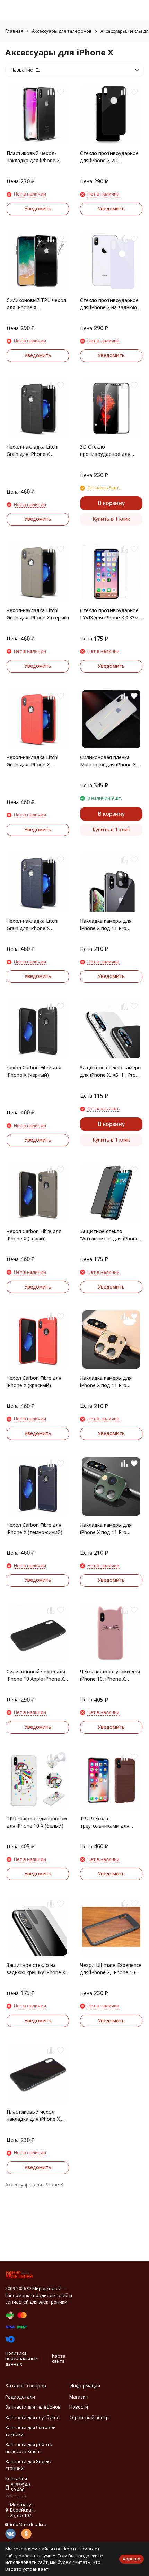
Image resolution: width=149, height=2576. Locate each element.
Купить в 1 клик (111, 519)
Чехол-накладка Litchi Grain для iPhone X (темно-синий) (32, 925)
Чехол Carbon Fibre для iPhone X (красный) (34, 1381)
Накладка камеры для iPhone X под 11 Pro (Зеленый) (106, 1529)
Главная (14, 31)
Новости (79, 2407)
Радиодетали (20, 2397)
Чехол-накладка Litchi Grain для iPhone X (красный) (32, 761)
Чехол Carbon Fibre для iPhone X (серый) (34, 1235)
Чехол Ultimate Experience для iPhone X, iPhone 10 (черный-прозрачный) (111, 1969)
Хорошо (132, 2559)
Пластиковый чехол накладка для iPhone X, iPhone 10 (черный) (34, 2115)
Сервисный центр (89, 2417)
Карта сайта (59, 2359)
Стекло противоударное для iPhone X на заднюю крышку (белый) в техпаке (111, 304)
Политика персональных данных (21, 2358)
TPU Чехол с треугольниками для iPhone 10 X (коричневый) (110, 1822)
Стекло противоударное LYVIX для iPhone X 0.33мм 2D (111, 614)
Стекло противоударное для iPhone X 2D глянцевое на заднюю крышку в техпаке (109, 157)
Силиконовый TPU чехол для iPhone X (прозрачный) (36, 304)
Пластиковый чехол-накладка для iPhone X (33, 157)
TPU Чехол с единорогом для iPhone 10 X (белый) (37, 1822)
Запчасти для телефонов (33, 2407)
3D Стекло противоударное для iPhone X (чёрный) (105, 450)
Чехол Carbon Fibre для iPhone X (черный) (34, 1071)
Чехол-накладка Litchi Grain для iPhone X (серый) (38, 614)
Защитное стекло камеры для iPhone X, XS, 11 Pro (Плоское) (111, 1071)
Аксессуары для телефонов (62, 31)
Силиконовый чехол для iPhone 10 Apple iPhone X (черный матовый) (36, 1675)
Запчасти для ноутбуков (32, 2417)
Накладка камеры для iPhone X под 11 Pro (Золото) (106, 1382)
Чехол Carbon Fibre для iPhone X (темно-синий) (34, 1528)
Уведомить (38, 209)
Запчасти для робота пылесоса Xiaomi (29, 2448)
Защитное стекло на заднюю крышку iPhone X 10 (36, 1969)
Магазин (79, 2397)
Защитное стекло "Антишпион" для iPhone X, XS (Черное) (109, 1235)
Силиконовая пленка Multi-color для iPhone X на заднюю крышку (108, 761)
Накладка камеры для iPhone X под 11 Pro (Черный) (106, 925)
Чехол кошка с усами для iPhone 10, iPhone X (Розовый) (110, 1675)
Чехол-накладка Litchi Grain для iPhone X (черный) (32, 450)
